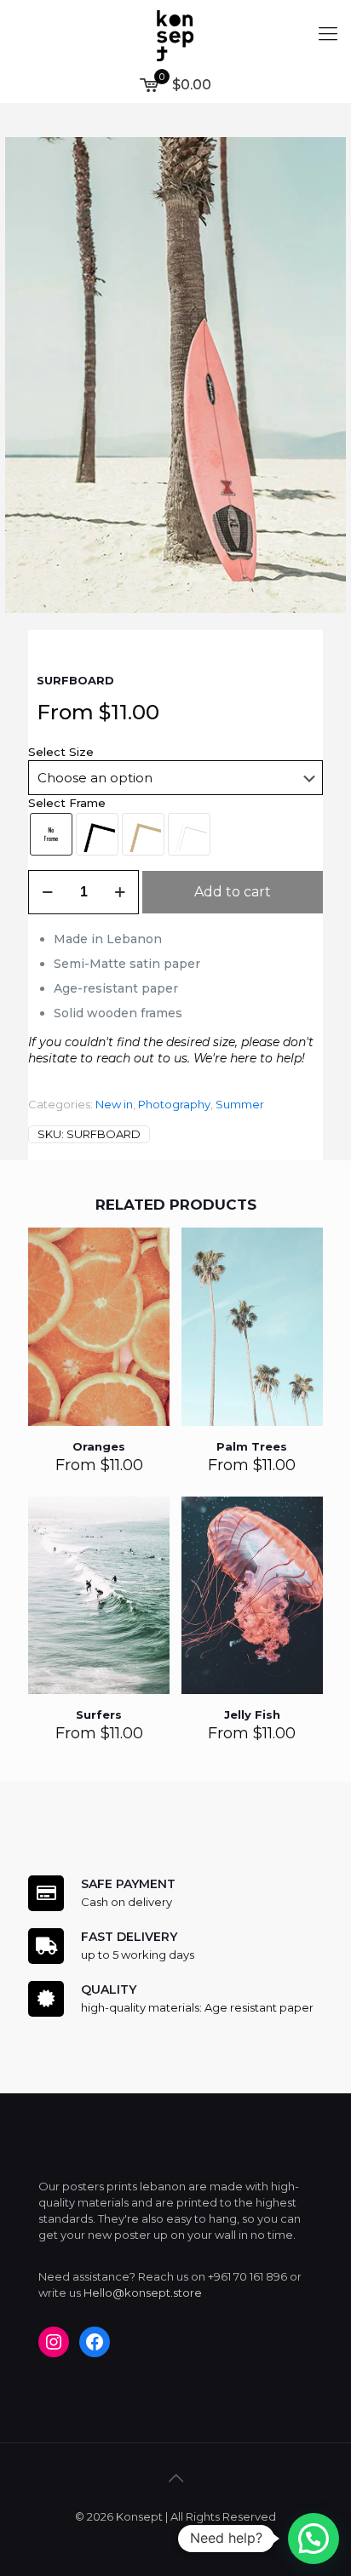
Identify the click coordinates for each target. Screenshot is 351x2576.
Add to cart (233, 892)
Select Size (61, 752)
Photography (174, 1104)
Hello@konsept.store (143, 2293)
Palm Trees (252, 1446)
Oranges (99, 1446)
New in (114, 1104)
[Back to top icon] (175, 2478)
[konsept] (175, 34)
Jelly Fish (252, 1714)
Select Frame (67, 803)
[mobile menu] (328, 34)
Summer (240, 1104)
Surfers (99, 1714)
